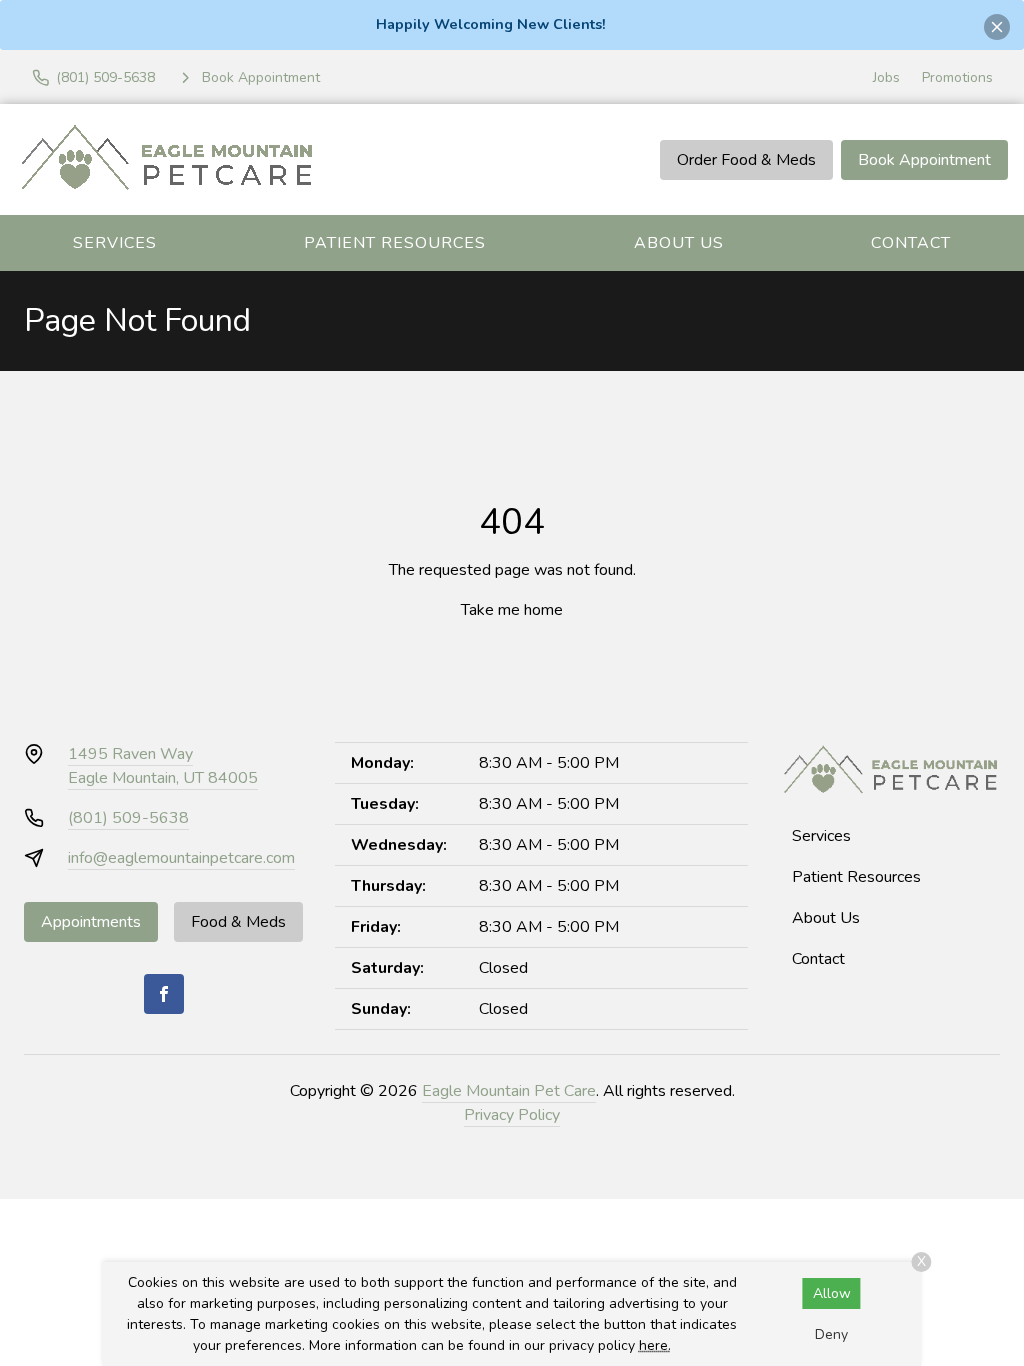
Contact (911, 243)
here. (655, 1345)
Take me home (512, 610)
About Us (679, 243)
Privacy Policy (512, 1115)
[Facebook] (164, 994)
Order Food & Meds (746, 160)
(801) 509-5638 (128, 818)
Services (115, 243)
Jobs (886, 77)
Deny (831, 1334)
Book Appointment (924, 160)
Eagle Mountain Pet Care (509, 1091)
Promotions (957, 77)
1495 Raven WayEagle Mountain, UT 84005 (163, 766)
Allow (832, 1293)
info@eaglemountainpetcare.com (181, 858)
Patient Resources (395, 243)
